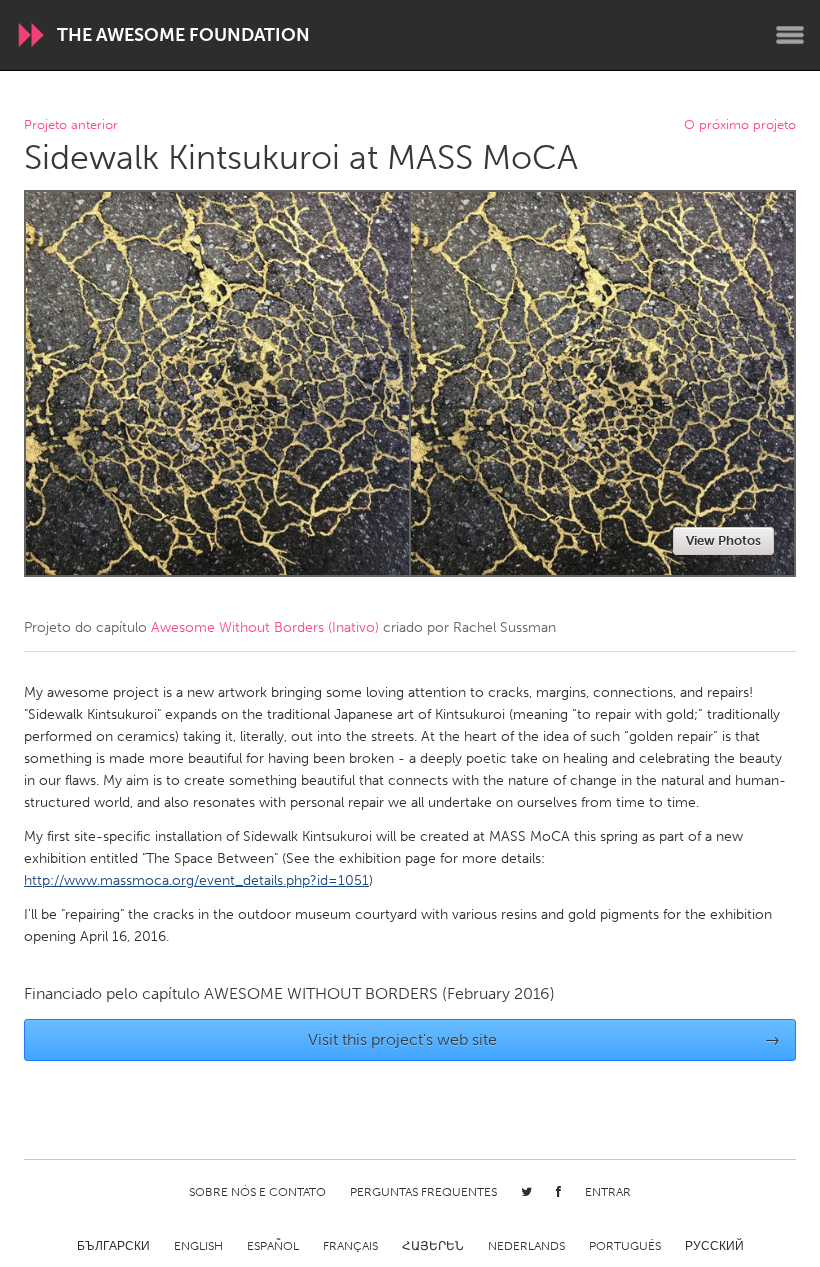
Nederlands (526, 1246)
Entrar (608, 1192)
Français (350, 1246)
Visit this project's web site (544, 1039)
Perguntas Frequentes (423, 1192)
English (198, 1246)
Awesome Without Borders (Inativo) (265, 627)
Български (113, 1246)
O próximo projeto (740, 125)
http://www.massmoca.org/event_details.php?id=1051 (196, 880)
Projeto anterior (71, 125)
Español (273, 1246)
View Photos (723, 540)
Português (625, 1246)
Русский (714, 1246)
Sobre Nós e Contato (257, 1192)
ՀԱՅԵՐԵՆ (433, 1246)
